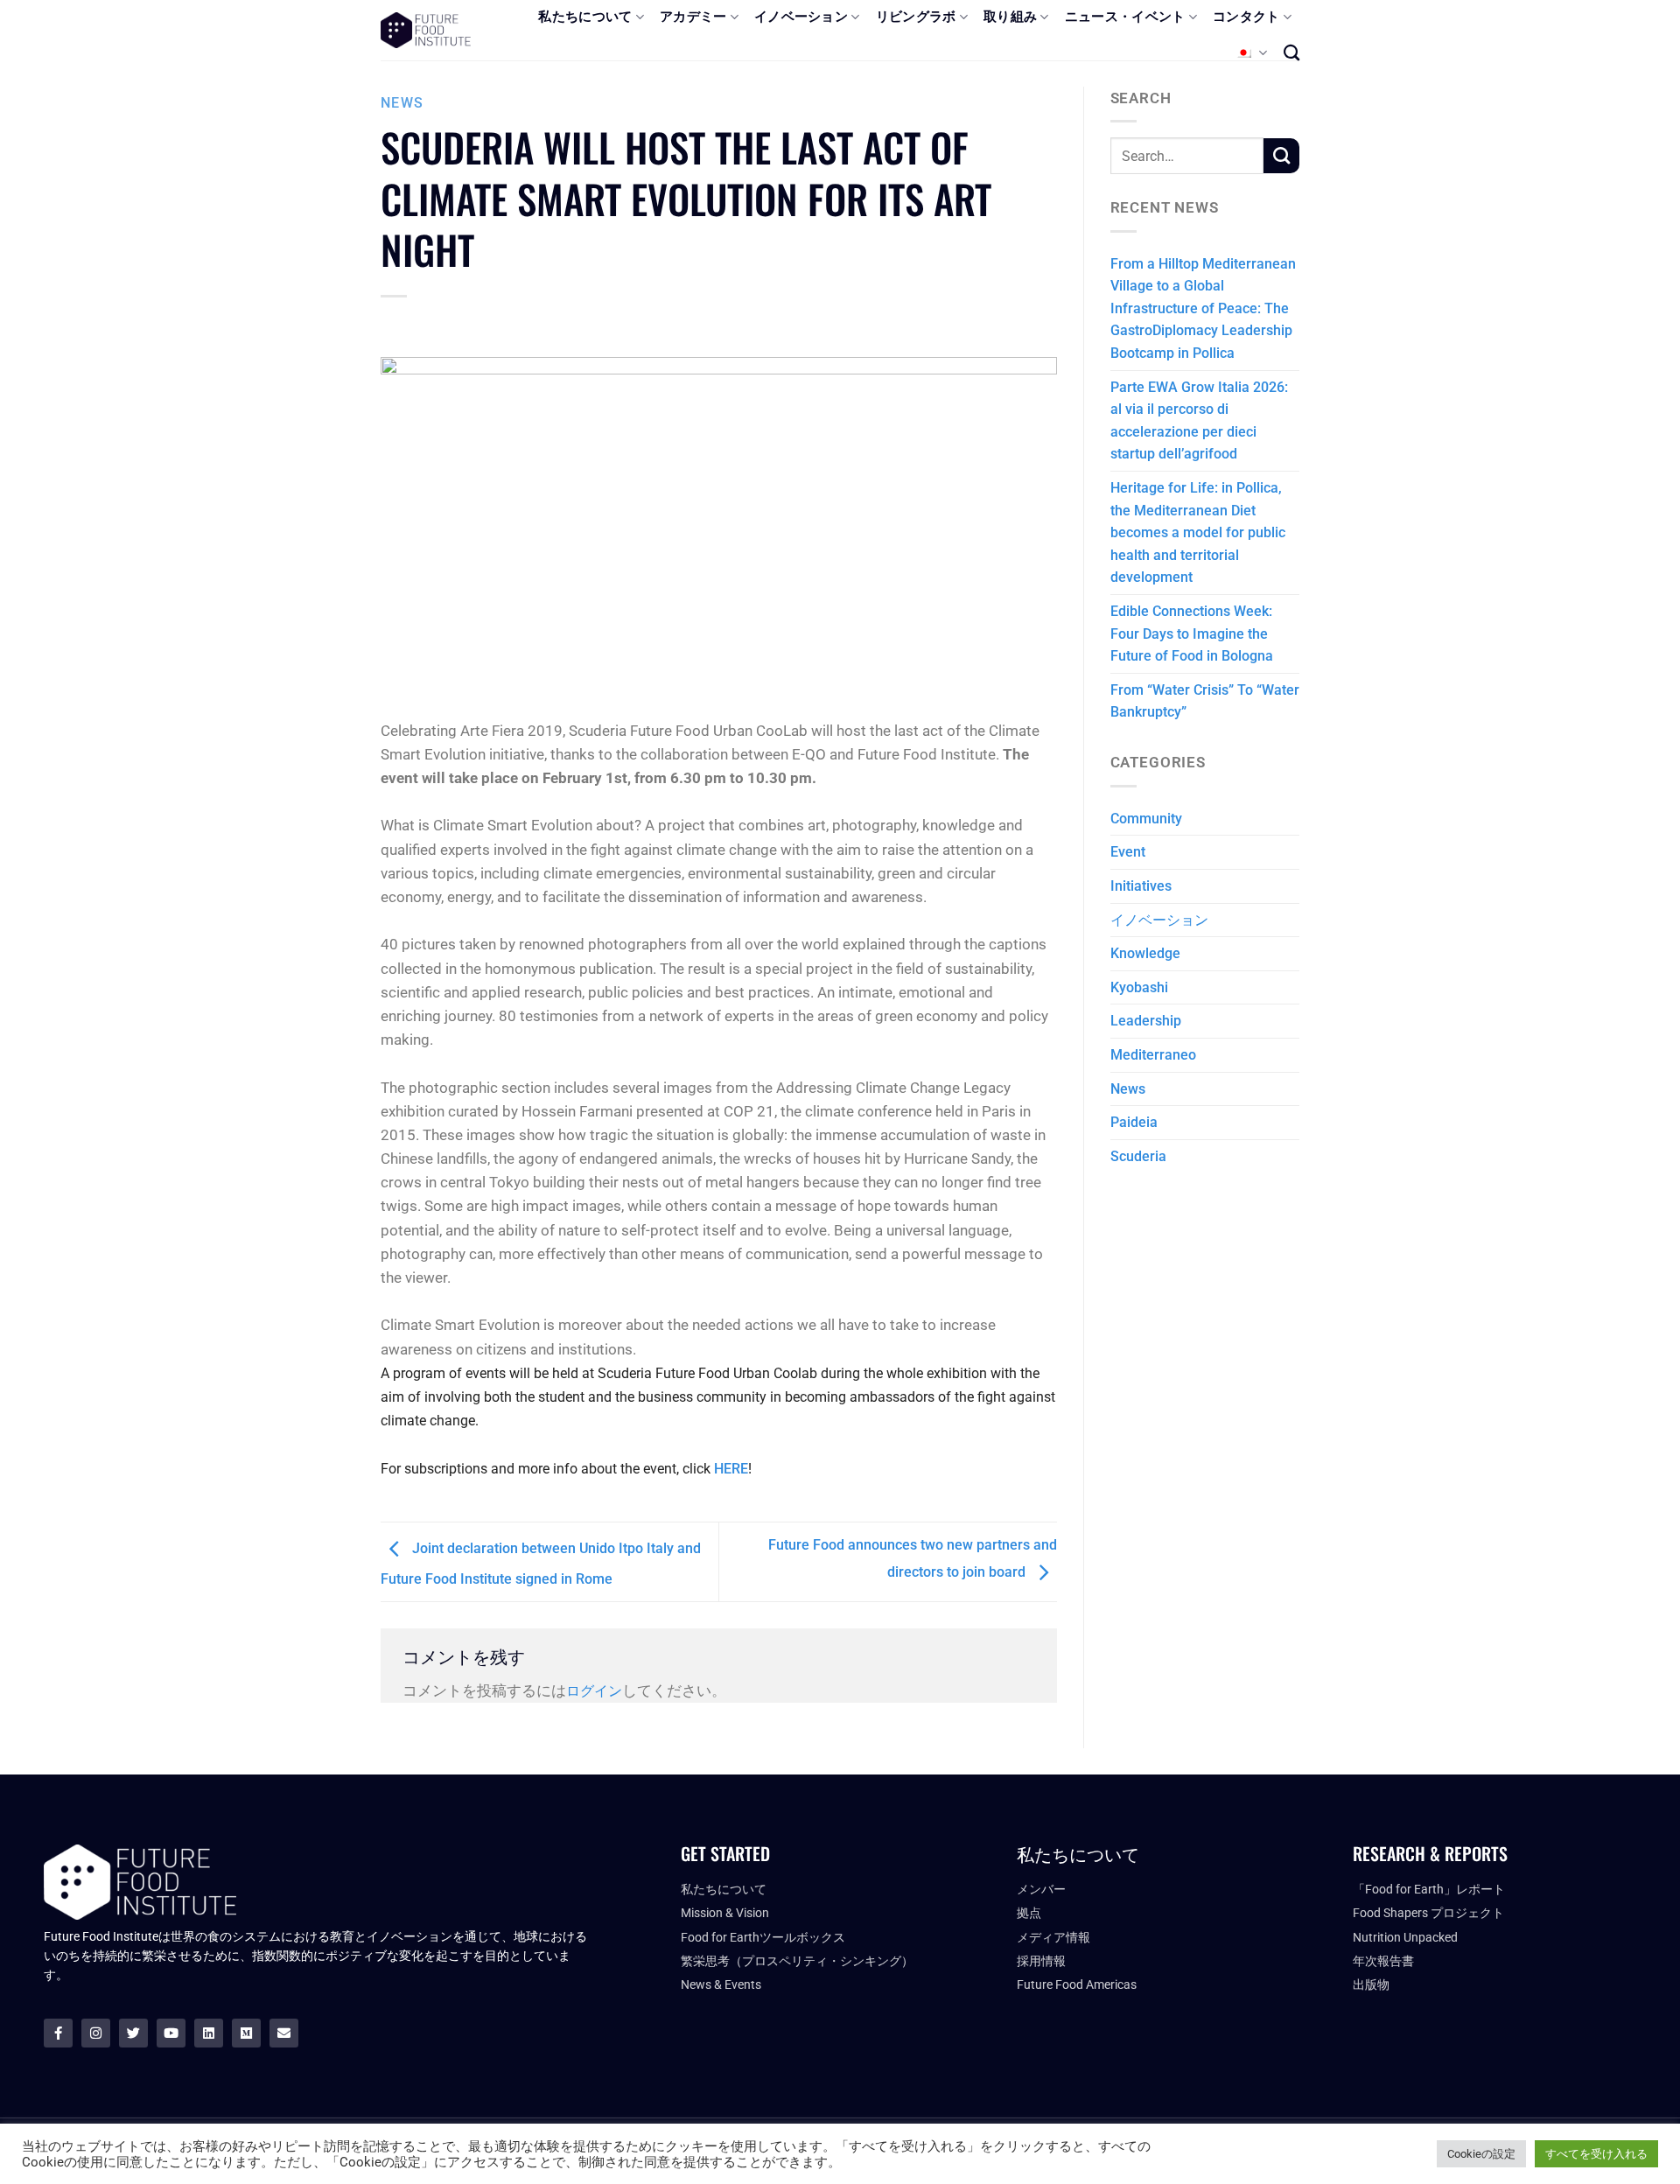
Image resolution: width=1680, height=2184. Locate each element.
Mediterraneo (1153, 1055)
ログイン (594, 1691)
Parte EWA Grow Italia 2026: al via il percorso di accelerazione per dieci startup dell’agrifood (1199, 421)
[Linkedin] (209, 2033)
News (402, 103)
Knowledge (1145, 953)
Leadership (1146, 1021)
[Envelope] (284, 2033)
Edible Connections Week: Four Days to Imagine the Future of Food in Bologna (1192, 633)
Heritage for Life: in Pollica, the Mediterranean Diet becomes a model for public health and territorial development (1198, 532)
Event (1128, 852)
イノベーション (801, 17)
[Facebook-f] (58, 2033)
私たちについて (585, 17)
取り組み (1010, 17)
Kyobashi (1139, 987)
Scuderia (1138, 1156)
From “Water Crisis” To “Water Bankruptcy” (1205, 701)
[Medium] (246, 2033)
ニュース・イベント (1125, 17)
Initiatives (1141, 886)
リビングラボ (916, 17)
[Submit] (1281, 156)
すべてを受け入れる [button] (1596, 2154)
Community (1146, 819)
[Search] (1291, 52)
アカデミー (693, 17)
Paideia (1134, 1122)
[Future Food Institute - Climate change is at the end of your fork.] (426, 30)
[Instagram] (96, 2033)
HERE (731, 1469)
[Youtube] (171, 2033)
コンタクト (1246, 17)
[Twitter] (133, 2033)
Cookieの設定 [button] (1481, 2154)
